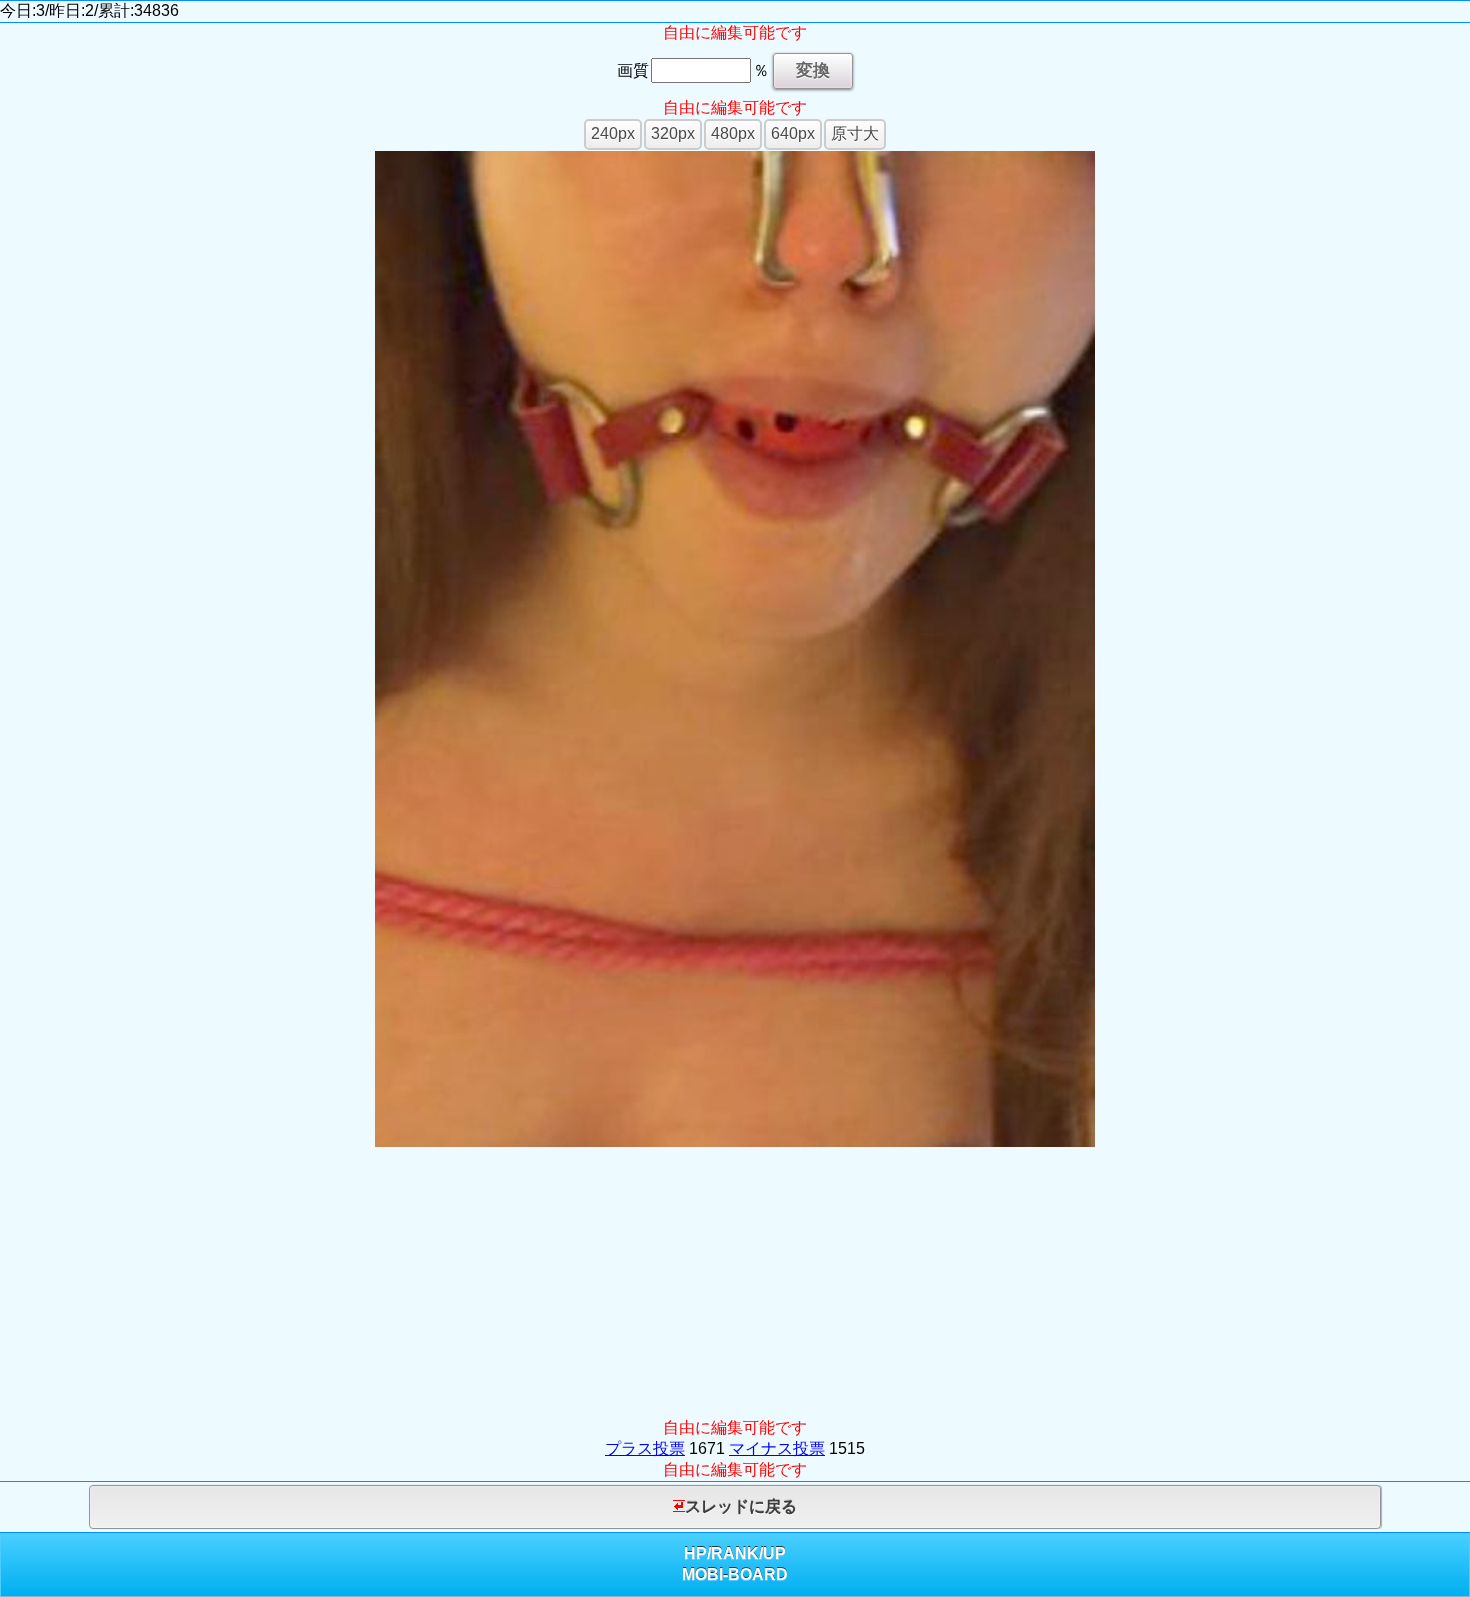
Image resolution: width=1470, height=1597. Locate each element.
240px (613, 133)
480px (733, 133)
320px (673, 133)
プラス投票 (645, 1448)
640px (793, 133)
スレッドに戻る (741, 1506)
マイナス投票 (777, 1448)
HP (695, 1553)
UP (774, 1553)
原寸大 (855, 133)
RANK (735, 1553)
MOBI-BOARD (735, 1574)
